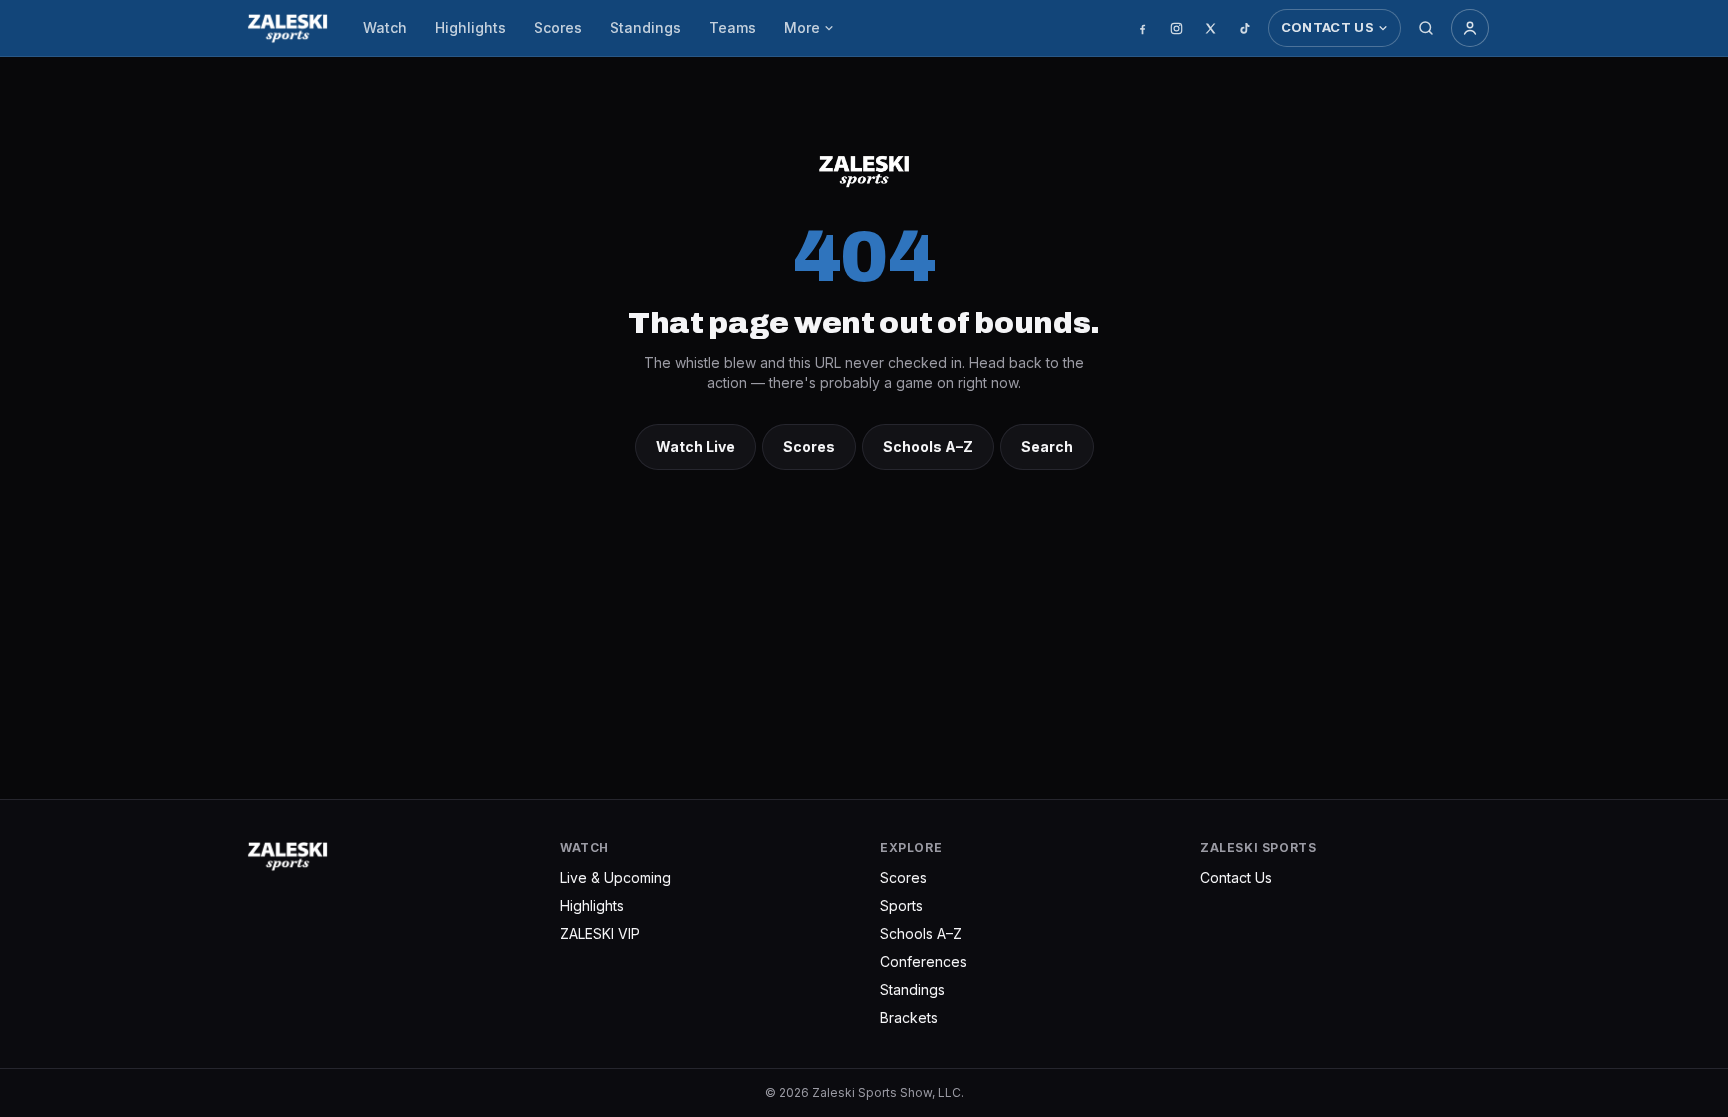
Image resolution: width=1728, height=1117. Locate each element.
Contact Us (1327, 27)
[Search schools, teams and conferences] (1426, 28)
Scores (558, 27)
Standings (645, 27)
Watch (385, 27)
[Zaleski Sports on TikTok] (1245, 28)
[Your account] (1470, 28)
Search (1047, 446)
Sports (901, 905)
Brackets (909, 1017)
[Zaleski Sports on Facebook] (1143, 28)
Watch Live (695, 446)
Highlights (470, 27)
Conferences (923, 961)
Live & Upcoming (615, 877)
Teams (732, 27)
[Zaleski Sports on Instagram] (1177, 28)
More (802, 27)
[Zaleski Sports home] (287, 28)
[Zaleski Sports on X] (1211, 28)
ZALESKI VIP (600, 933)
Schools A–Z (928, 446)
